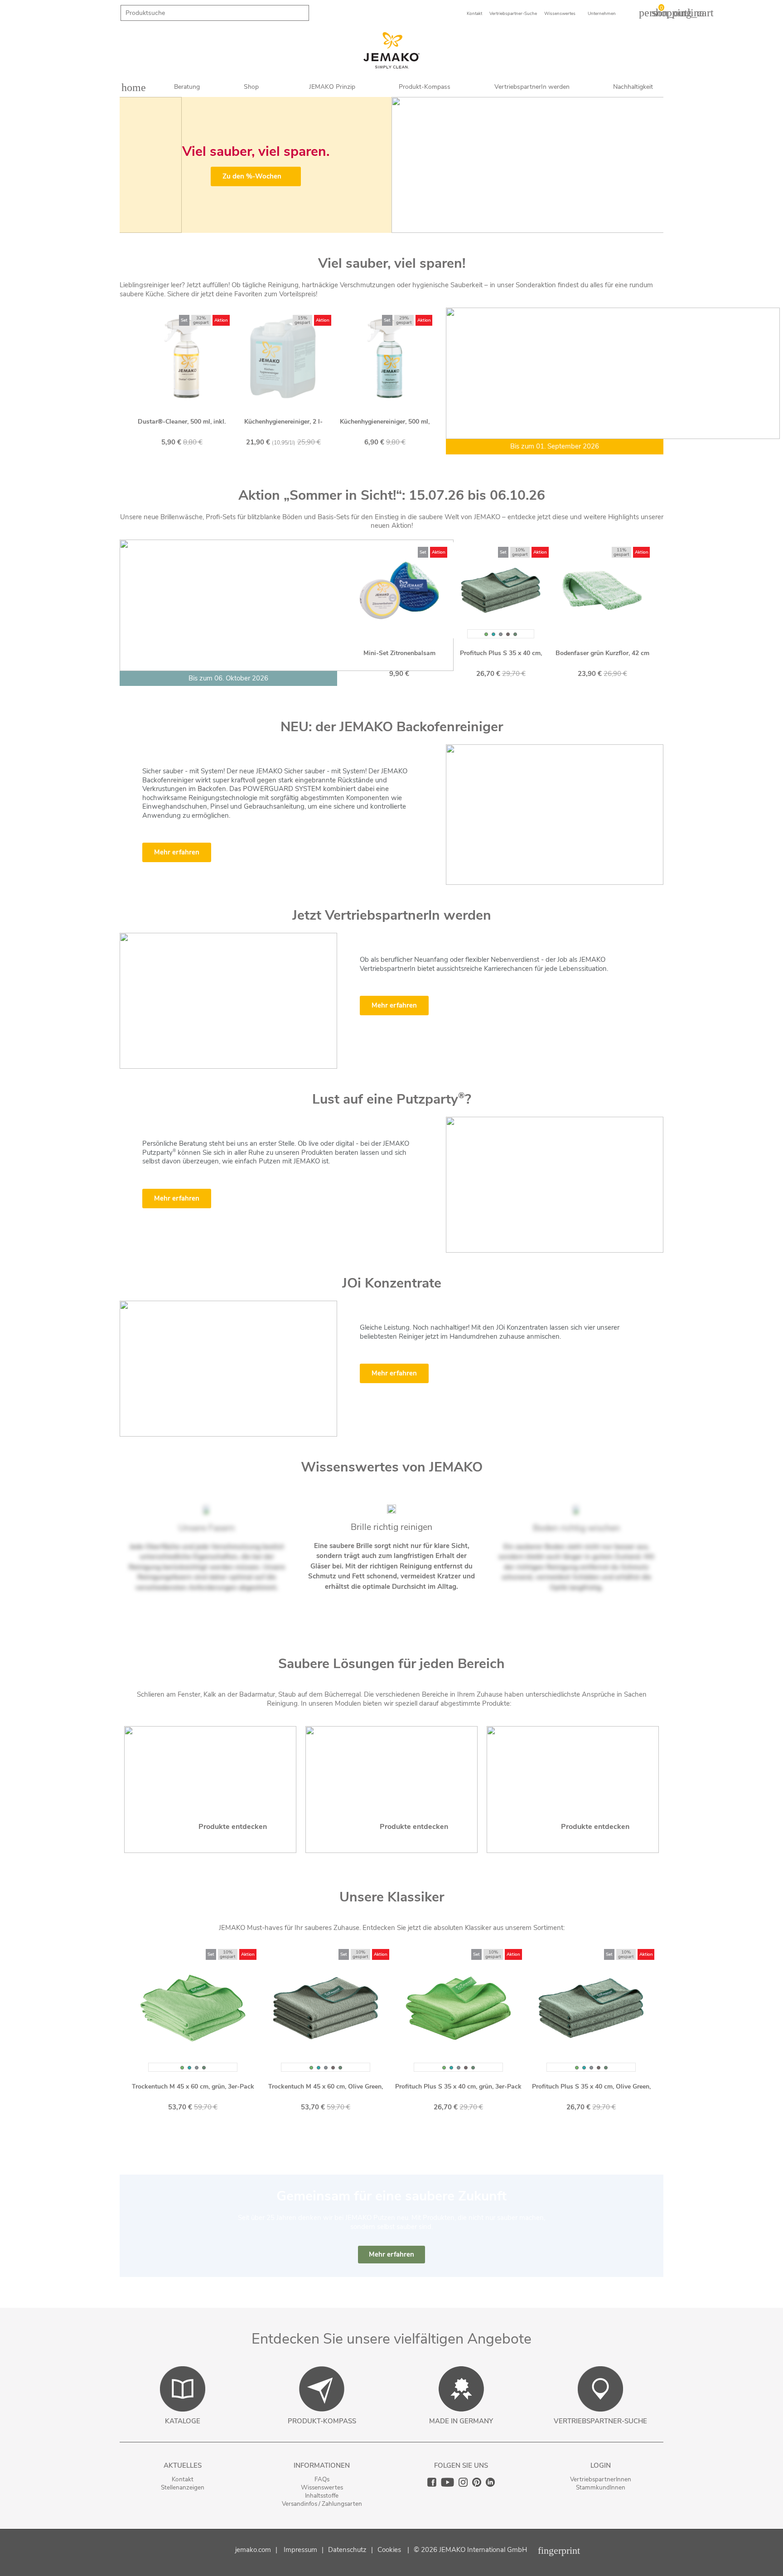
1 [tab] (364, 226)
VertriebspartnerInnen (601, 2479)
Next (650, 165)
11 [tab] (423, 1608)
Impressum (300, 2550)
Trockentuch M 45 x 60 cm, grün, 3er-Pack (193, 2086)
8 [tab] (310, 463)
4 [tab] (391, 226)
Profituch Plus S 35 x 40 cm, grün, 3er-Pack (458, 2086)
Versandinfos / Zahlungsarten (322, 2504)
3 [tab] (382, 226)
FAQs (322, 2479)
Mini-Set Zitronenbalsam (389, 653)
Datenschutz (347, 2550)
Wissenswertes (322, 2487)
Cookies (389, 2550)
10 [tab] (541, 694)
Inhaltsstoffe (322, 2496)
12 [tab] (432, 1608)
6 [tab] (410, 226)
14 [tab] (450, 1608)
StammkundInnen (601, 2487)
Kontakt (183, 2479)
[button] (391, 2255)
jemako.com (253, 2550)
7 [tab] (419, 226)
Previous (133, 165)
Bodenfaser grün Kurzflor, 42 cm (592, 653)
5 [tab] (401, 226)
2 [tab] (373, 226)
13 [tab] (441, 1608)
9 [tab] (319, 463)
